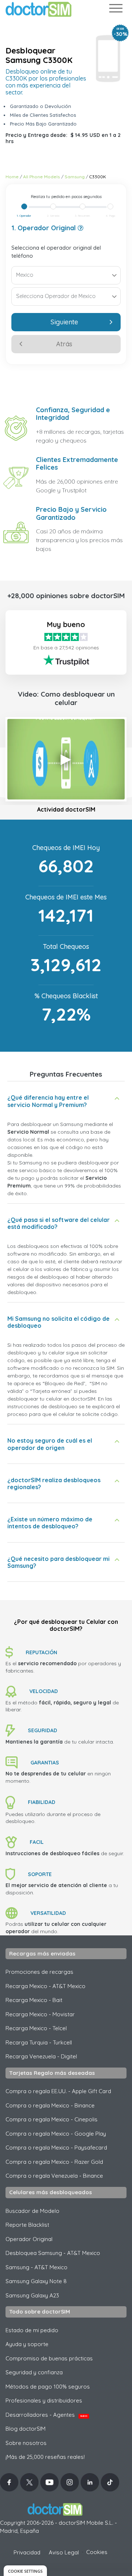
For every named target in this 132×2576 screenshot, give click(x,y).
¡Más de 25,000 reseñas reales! (45, 2457)
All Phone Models (41, 177)
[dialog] (25, 2571)
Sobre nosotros (26, 2443)
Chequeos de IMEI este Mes (66, 897)
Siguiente (64, 322)
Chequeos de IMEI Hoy (66, 848)
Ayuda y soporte (27, 2344)
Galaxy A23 (32, 2295)
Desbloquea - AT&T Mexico (53, 2253)
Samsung (75, 177)
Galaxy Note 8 (36, 2281)
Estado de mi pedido (32, 2330)
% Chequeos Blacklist (66, 996)
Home (12, 177)
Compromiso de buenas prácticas (49, 2358)
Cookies (97, 2552)
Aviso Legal (64, 2552)
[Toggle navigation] (115, 10)
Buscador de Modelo (32, 2211)
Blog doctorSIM (25, 2429)
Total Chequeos (66, 946)
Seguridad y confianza (34, 2372)
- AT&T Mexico (36, 2267)
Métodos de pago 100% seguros (48, 2387)
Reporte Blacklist (27, 2225)
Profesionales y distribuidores (44, 2400)
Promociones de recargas (39, 1972)
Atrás (64, 344)
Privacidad (27, 2552)
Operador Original (29, 2239)
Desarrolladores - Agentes (46, 2415)
